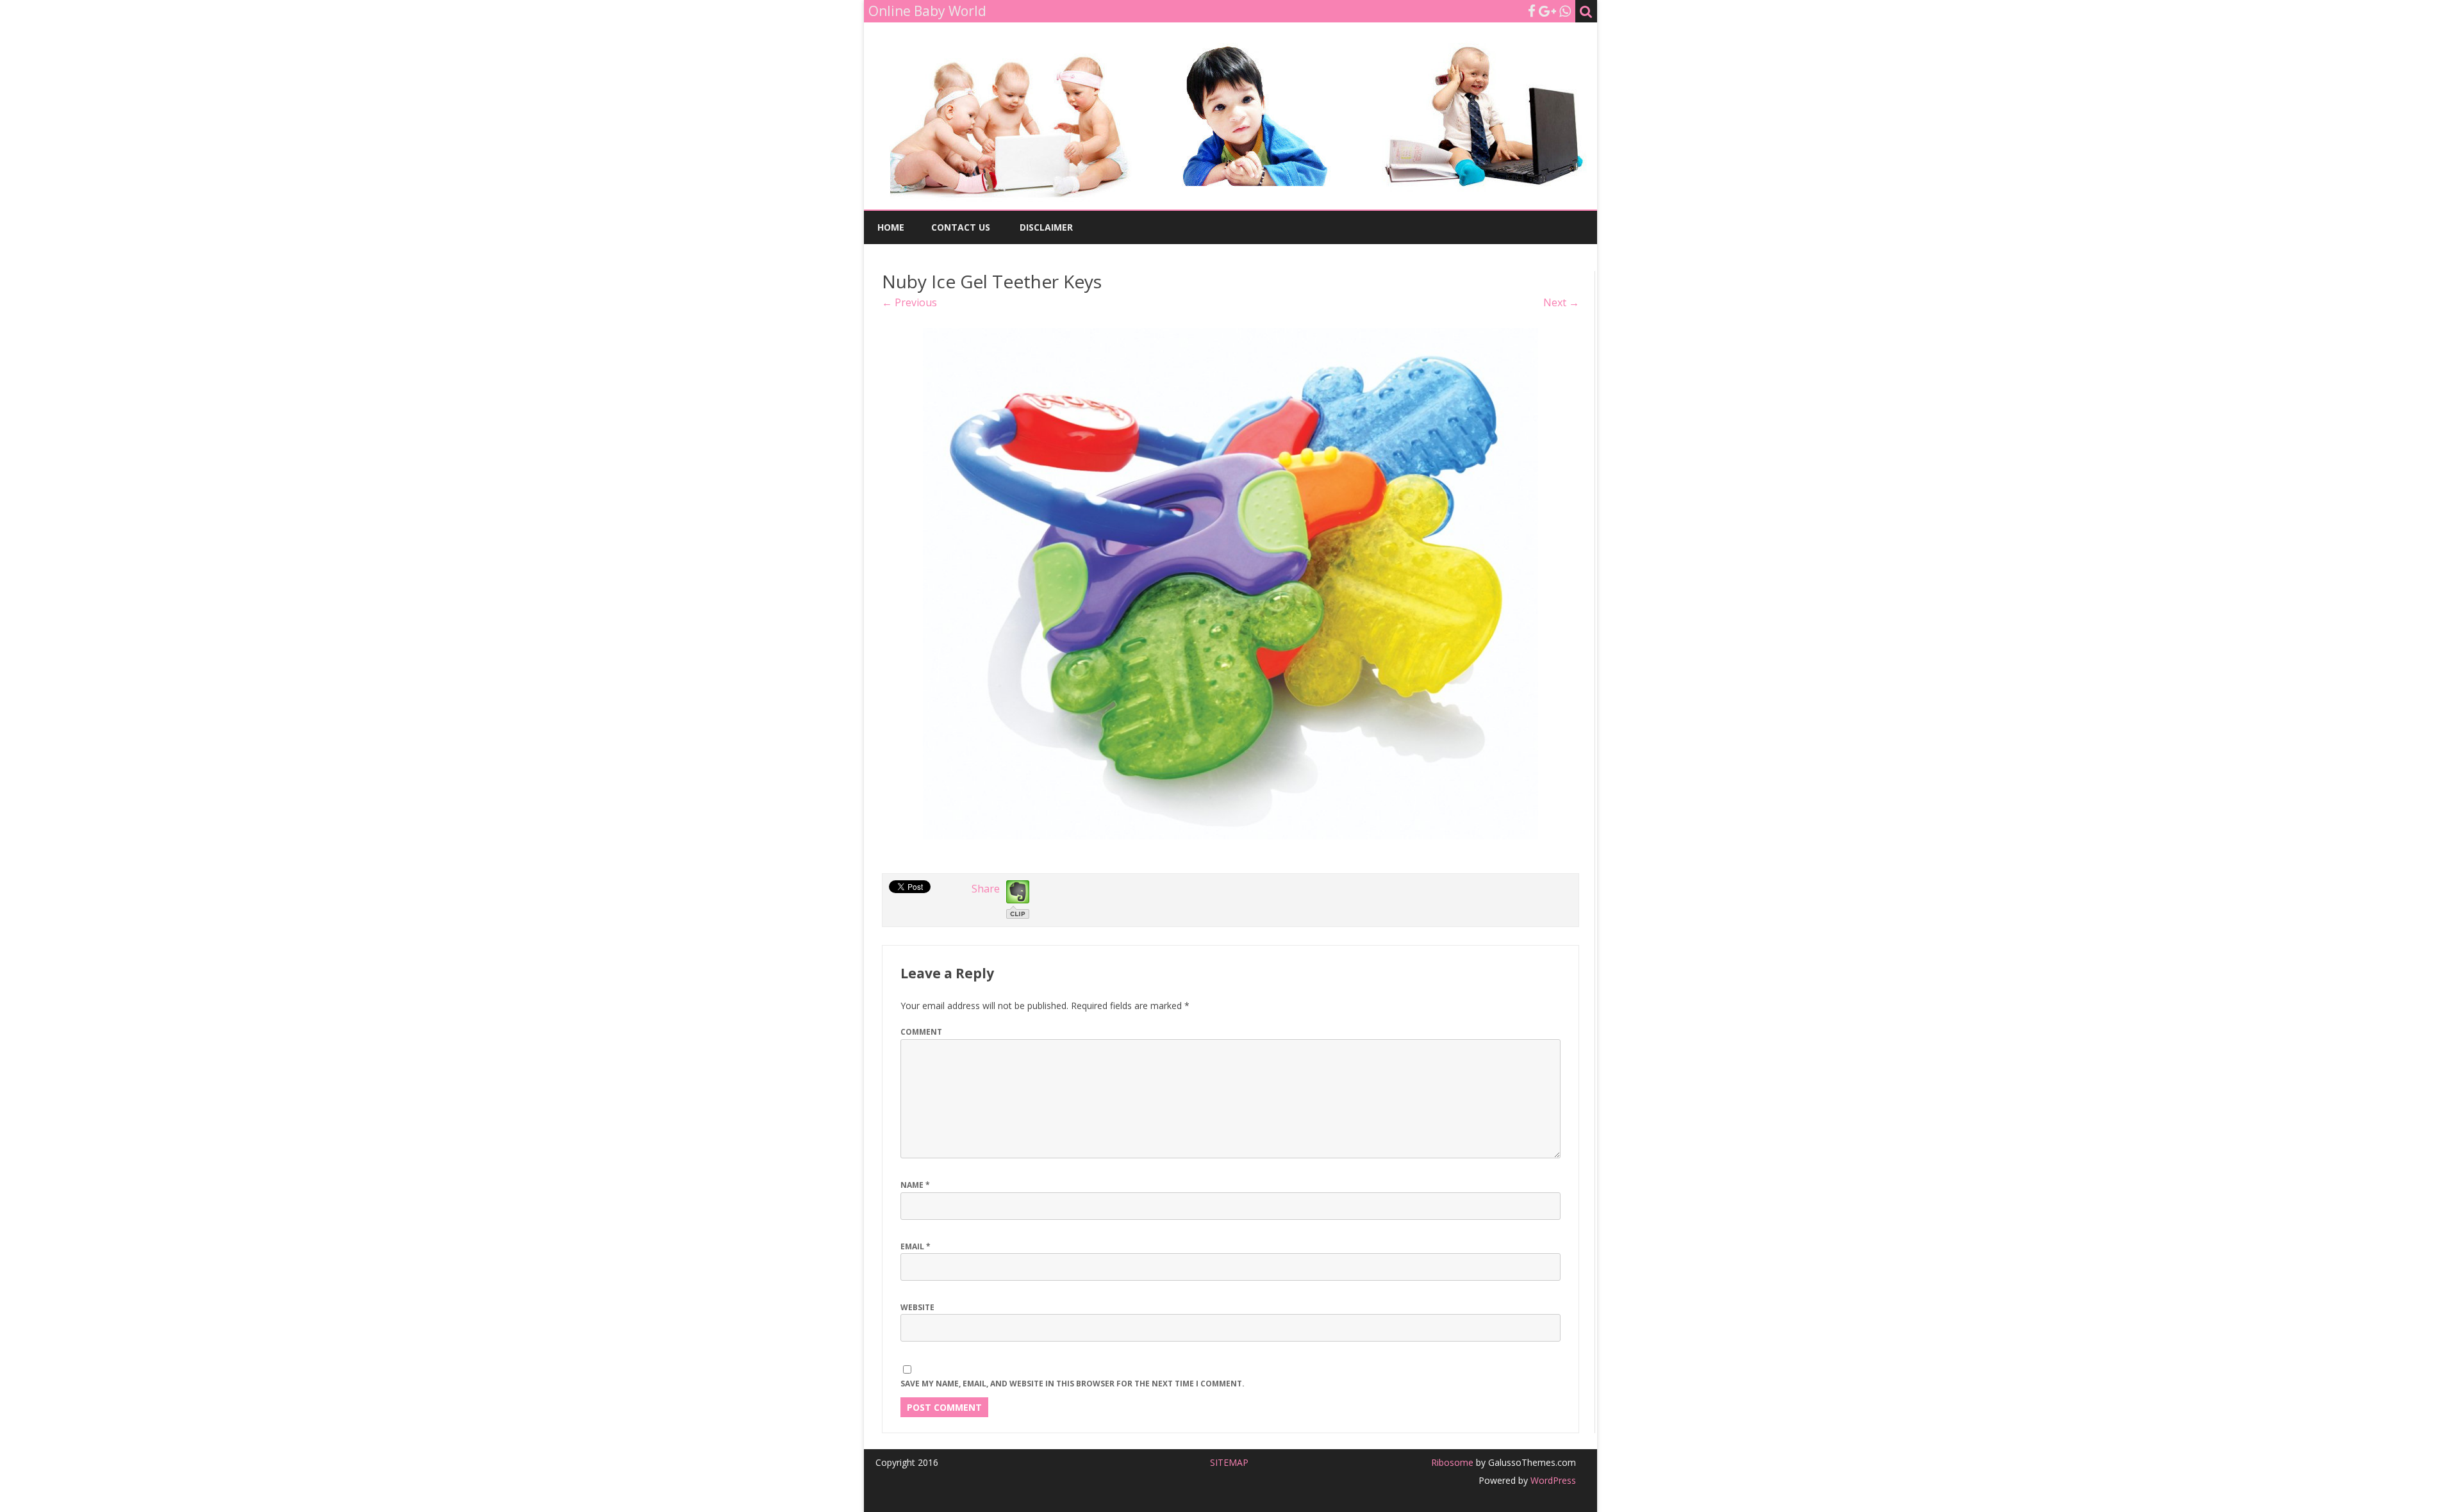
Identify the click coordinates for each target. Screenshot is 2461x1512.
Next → (1561, 302)
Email (916, 1246)
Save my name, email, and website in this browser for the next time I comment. (1073, 1384)
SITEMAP (1229, 1462)
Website (917, 1307)
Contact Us (961, 227)
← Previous (909, 302)
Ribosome (1452, 1462)
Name (915, 1185)
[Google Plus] (1547, 11)
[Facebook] (1532, 11)
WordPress (1552, 1480)
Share (986, 889)
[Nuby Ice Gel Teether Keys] (1230, 584)
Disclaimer (1046, 227)
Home (891, 227)
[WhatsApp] (1565, 11)
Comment (921, 1032)
